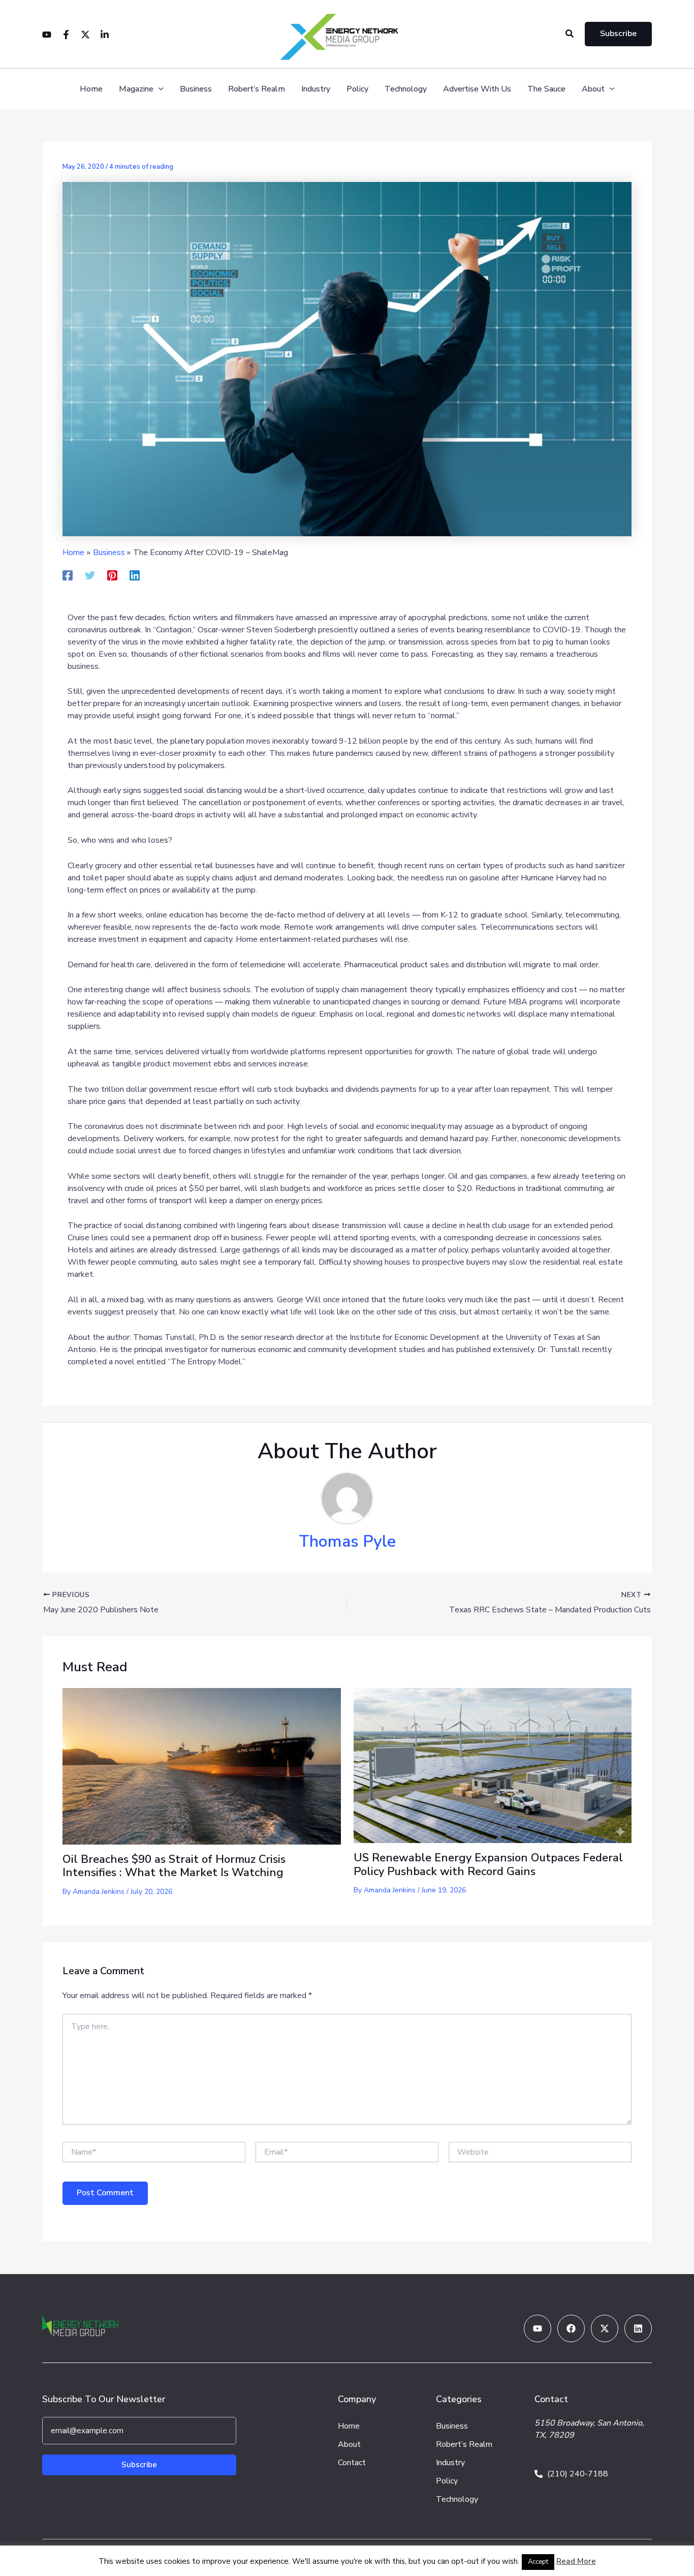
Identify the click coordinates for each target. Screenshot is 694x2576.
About (593, 89)
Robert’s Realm (257, 89)
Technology (406, 89)
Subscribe (139, 2465)
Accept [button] (538, 2562)
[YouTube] (47, 35)
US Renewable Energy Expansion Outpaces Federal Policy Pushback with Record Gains (488, 1864)
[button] (570, 34)
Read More (576, 2561)
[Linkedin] (105, 35)
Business (196, 89)
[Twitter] (85, 35)
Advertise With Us (477, 89)
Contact (352, 2463)
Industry (316, 89)
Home (91, 89)
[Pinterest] (112, 575)
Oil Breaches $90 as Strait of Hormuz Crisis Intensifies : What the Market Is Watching (174, 1866)
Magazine (136, 89)
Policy (357, 89)
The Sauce (546, 89)
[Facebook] (66, 35)
